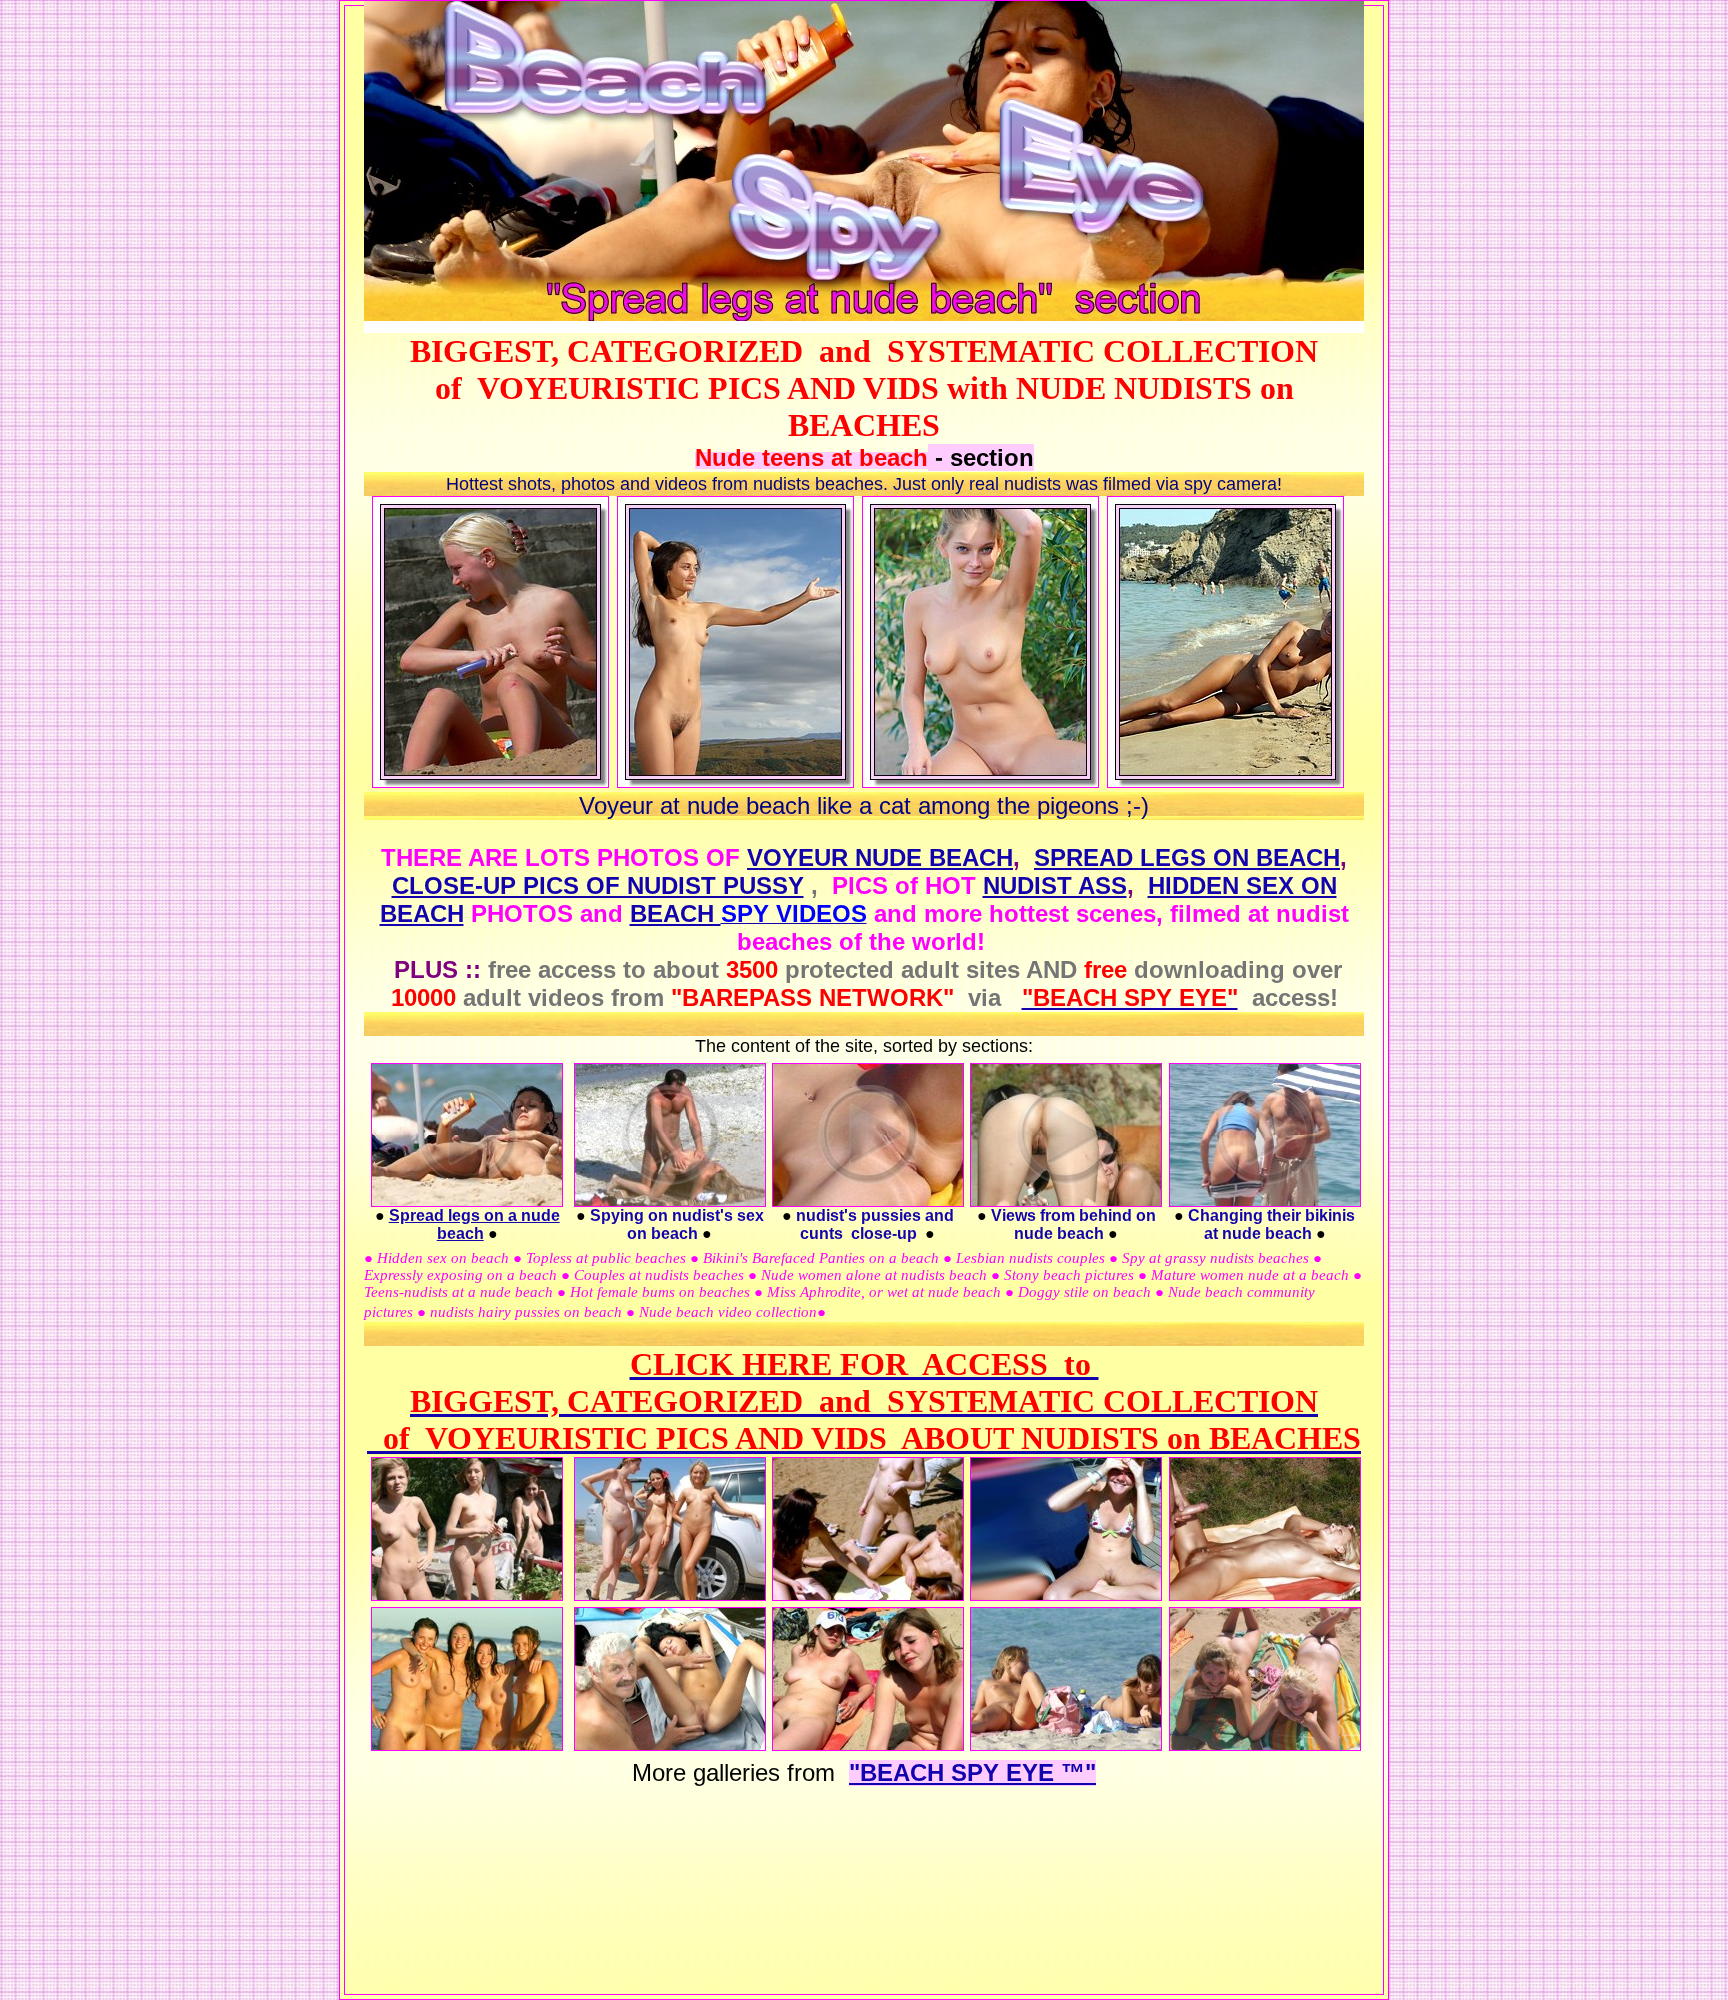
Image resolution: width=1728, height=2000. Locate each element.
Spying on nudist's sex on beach (677, 1224)
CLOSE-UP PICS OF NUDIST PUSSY (598, 885)
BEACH (675, 913)
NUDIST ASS (1055, 885)
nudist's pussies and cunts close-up (875, 1224)
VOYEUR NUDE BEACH (880, 857)
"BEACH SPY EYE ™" (972, 1772)
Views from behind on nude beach (1073, 1224)
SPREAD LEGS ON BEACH (1187, 857)
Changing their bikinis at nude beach (1271, 1224)
